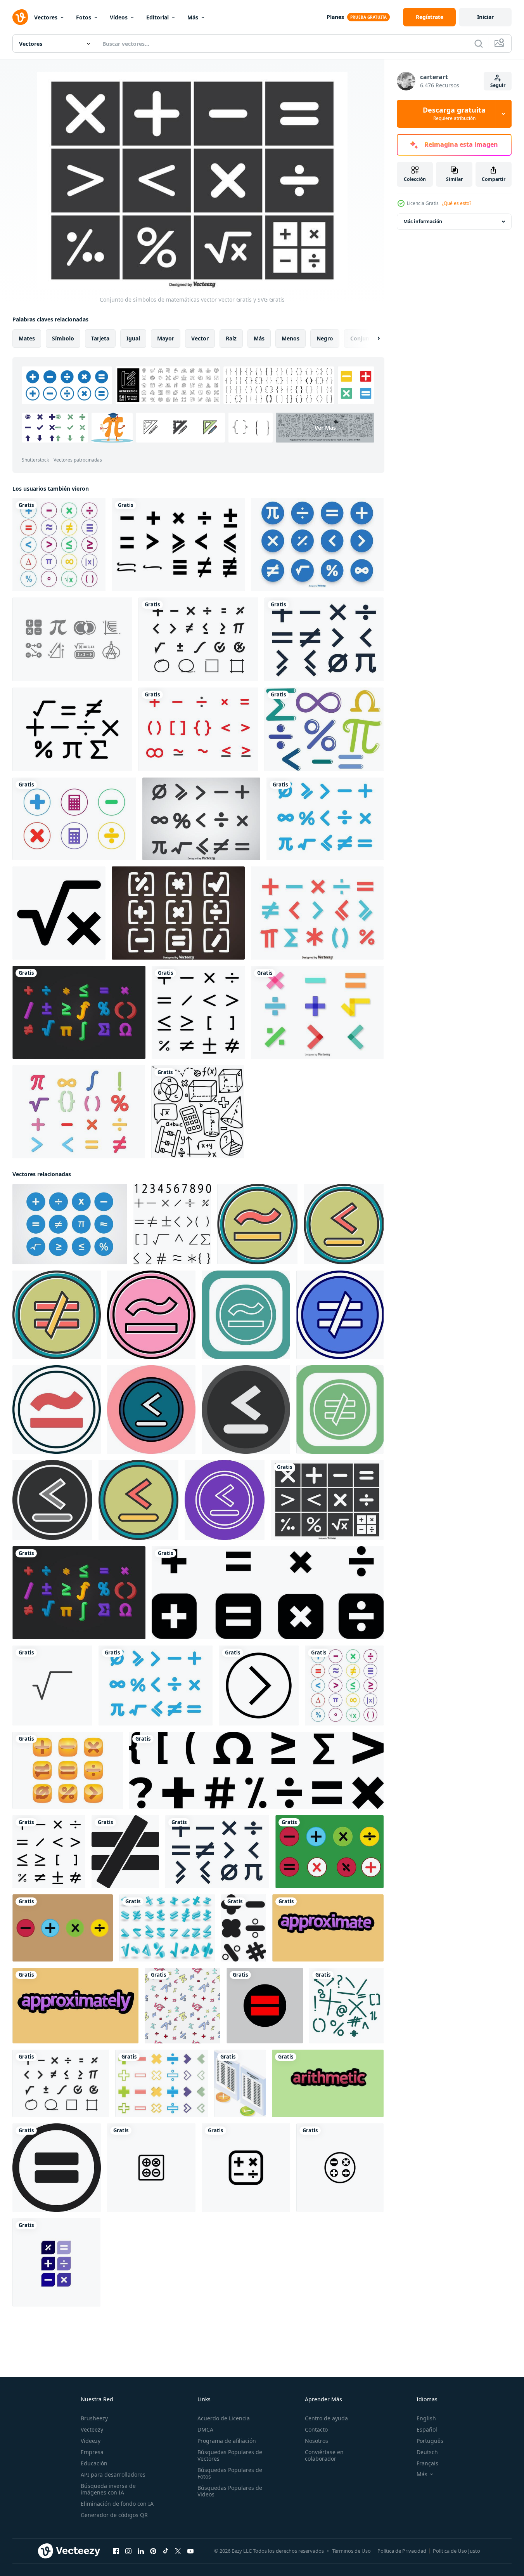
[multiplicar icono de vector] (257, 1224)
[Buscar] (479, 43)
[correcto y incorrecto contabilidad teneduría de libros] (240, 2083)
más (259, 338)
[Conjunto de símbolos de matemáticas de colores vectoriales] (317, 1012)
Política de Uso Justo (457, 2551)
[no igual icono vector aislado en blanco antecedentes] (125, 1852)
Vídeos (119, 17)
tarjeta (100, 338)
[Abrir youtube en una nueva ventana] (190, 2551)
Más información (423, 221)
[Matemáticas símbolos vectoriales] (178, 545)
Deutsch (427, 2452)
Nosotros (316, 2441)
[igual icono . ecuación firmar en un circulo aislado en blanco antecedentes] (57, 2168)
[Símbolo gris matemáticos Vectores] (72, 639)
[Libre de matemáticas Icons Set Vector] (325, 819)
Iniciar (485, 17)
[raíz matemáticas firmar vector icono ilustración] (52, 1686)
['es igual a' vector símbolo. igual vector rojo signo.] (265, 2006)
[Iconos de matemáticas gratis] (198, 729)
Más (193, 17)
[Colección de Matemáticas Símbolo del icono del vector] (317, 545)
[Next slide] (372, 338)
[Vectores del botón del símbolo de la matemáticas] (68, 1770)
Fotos (84, 17)
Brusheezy (94, 2418)
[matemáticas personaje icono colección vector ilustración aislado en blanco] (162, 2083)
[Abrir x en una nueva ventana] (178, 2551)
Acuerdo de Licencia (224, 2418)
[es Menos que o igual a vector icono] (344, 1224)
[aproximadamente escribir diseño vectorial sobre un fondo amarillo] (75, 2006)
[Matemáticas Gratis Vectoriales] (198, 639)
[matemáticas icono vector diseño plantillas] (151, 2168)
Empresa (92, 2452)
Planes (335, 17)
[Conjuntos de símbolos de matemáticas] (201, 819)
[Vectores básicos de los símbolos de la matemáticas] (324, 639)
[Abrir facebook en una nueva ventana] (116, 2551)
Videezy (91, 2441)
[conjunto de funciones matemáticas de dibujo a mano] (346, 2006)
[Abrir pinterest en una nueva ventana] (153, 2551)
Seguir (498, 85)
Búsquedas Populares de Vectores (230, 2455)
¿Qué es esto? (457, 203)
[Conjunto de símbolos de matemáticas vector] (327, 1500)
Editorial (157, 17)
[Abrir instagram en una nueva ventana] (128, 2551)
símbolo (63, 338)
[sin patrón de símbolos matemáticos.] (182, 2006)
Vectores (46, 17)
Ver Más (325, 428)
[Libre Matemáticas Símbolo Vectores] (72, 729)
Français (427, 2463)
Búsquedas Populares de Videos (230, 2491)
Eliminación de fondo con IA (117, 2504)
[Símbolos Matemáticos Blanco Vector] (178, 913)
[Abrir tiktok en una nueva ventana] (166, 2551)
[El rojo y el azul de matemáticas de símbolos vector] (317, 913)
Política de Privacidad (402, 2551)
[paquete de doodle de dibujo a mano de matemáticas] (198, 1112)
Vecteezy (92, 2429)
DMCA (205, 2429)
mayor (166, 338)
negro (325, 338)
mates (27, 338)
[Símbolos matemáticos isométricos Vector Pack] (167, 1928)
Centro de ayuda (326, 2418)
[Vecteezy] (20, 17)
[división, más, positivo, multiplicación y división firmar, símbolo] (268, 1593)
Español (427, 2429)
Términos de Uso (351, 2551)
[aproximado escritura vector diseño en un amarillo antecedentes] (328, 1928)
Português (430, 2441)
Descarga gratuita (454, 114)
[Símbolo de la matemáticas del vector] (79, 1012)
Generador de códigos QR (114, 2515)
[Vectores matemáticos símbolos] (70, 1224)
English (426, 2418)
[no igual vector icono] (57, 1315)
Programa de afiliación (227, 2441)
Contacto (316, 2429)
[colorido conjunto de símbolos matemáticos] (59, 545)
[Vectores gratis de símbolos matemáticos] (324, 729)
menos (291, 338)
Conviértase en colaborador (324, 2455)
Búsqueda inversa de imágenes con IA (108, 2489)
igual (133, 338)
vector (200, 338)
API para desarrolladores (113, 2474)
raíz (231, 338)
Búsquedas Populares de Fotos (230, 2473)
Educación (94, 2463)
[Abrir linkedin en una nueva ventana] (141, 2551)
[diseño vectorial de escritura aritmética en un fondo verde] (328, 2083)
